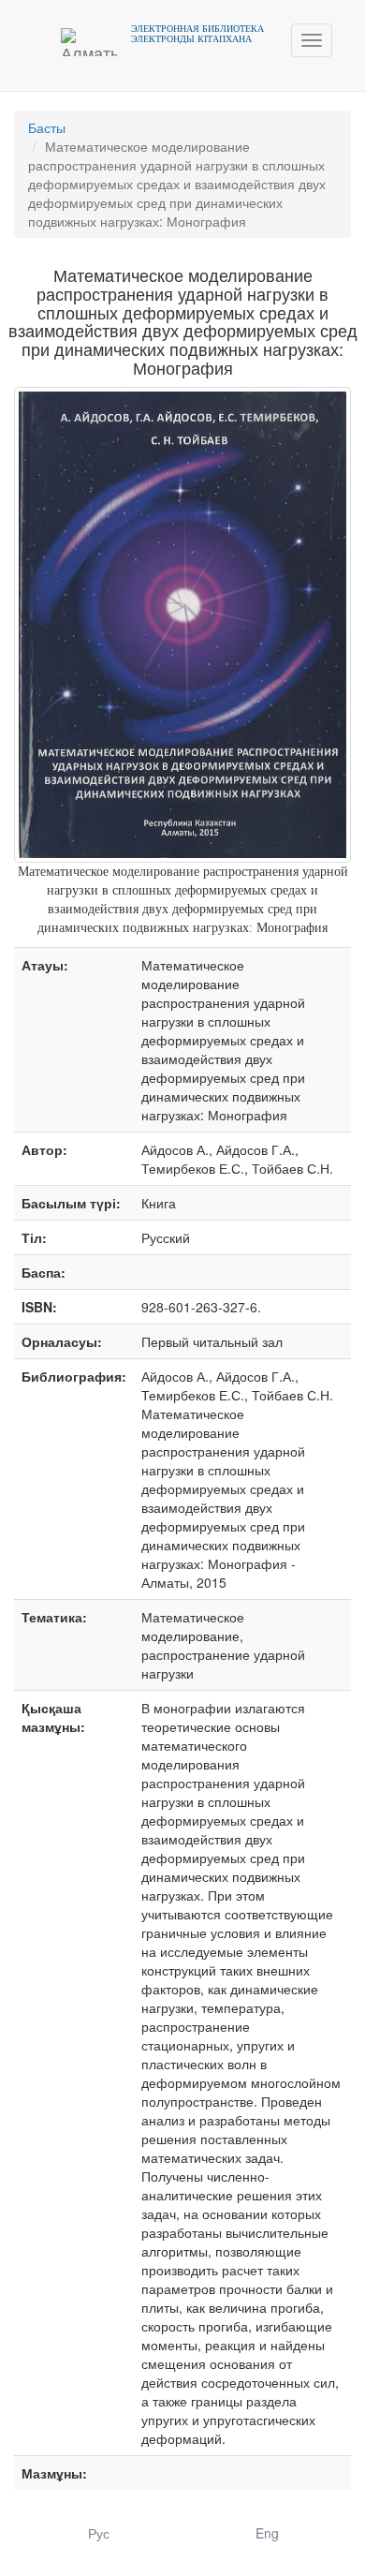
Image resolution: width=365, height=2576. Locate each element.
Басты (47, 127)
